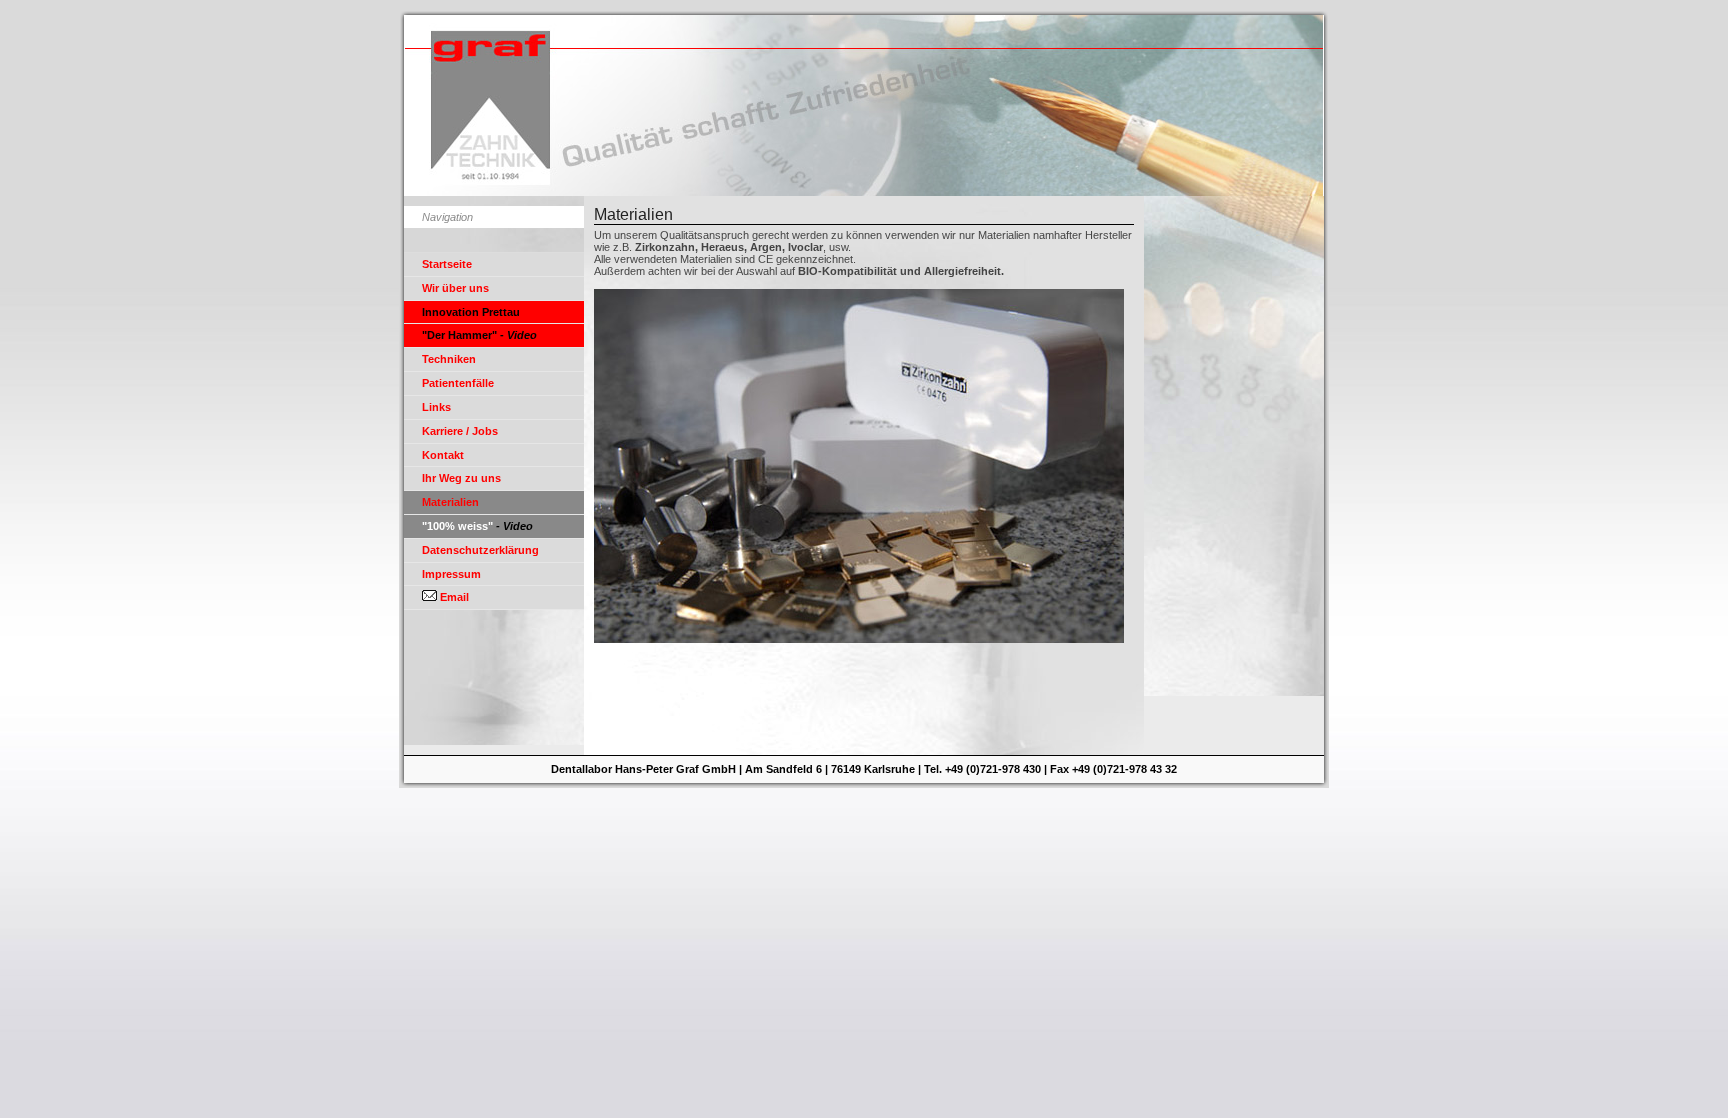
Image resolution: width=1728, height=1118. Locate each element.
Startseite (447, 264)
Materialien (450, 502)
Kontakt (443, 455)
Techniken (449, 359)
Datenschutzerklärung (480, 550)
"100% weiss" (477, 526)
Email (453, 597)
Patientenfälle (458, 383)
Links (436, 407)
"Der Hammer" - (479, 335)
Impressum (451, 574)
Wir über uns (455, 288)
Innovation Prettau (471, 312)
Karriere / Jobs (460, 431)
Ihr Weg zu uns (461, 478)
